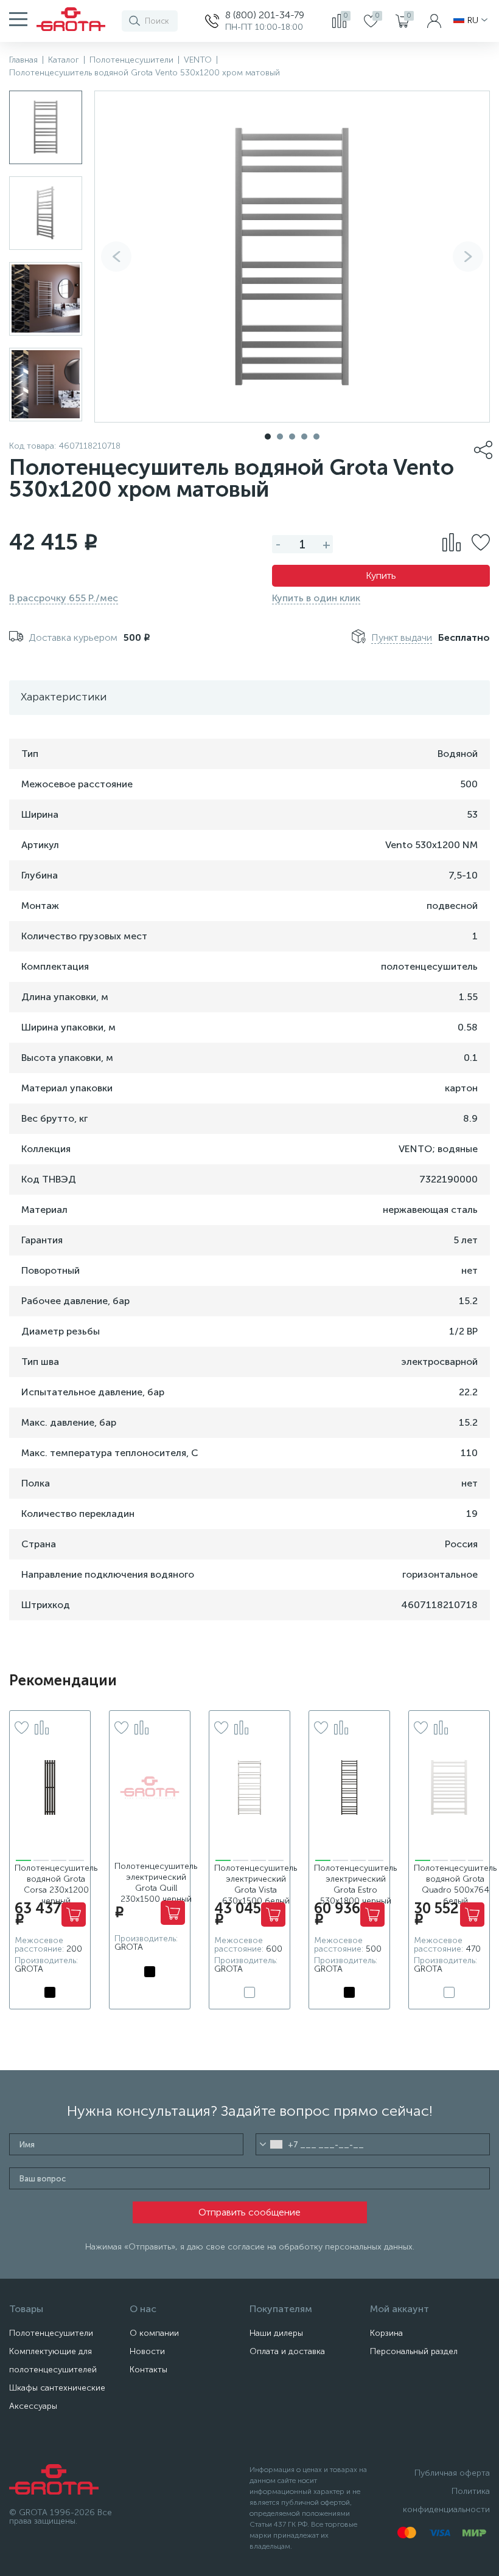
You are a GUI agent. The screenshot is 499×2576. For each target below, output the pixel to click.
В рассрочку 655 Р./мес (64, 598)
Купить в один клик (316, 598)
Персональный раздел (414, 2351)
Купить (381, 575)
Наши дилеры (276, 2333)
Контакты (148, 2370)
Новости (147, 2351)
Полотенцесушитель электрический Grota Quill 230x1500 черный (156, 1883)
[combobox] (271, 2144)
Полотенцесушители (51, 2333)
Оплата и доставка (287, 2351)
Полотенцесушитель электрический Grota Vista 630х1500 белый (256, 1884)
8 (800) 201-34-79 (265, 15)
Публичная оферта (452, 2473)
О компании (154, 2333)
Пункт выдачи (402, 637)
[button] (468, 257)
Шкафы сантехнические (57, 2388)
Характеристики (64, 697)
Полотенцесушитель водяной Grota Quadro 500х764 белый (455, 1884)
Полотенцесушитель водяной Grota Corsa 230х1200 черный (56, 1884)
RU (473, 21)
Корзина (386, 2333)
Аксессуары (33, 2406)
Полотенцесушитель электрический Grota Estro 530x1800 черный (355, 1884)
